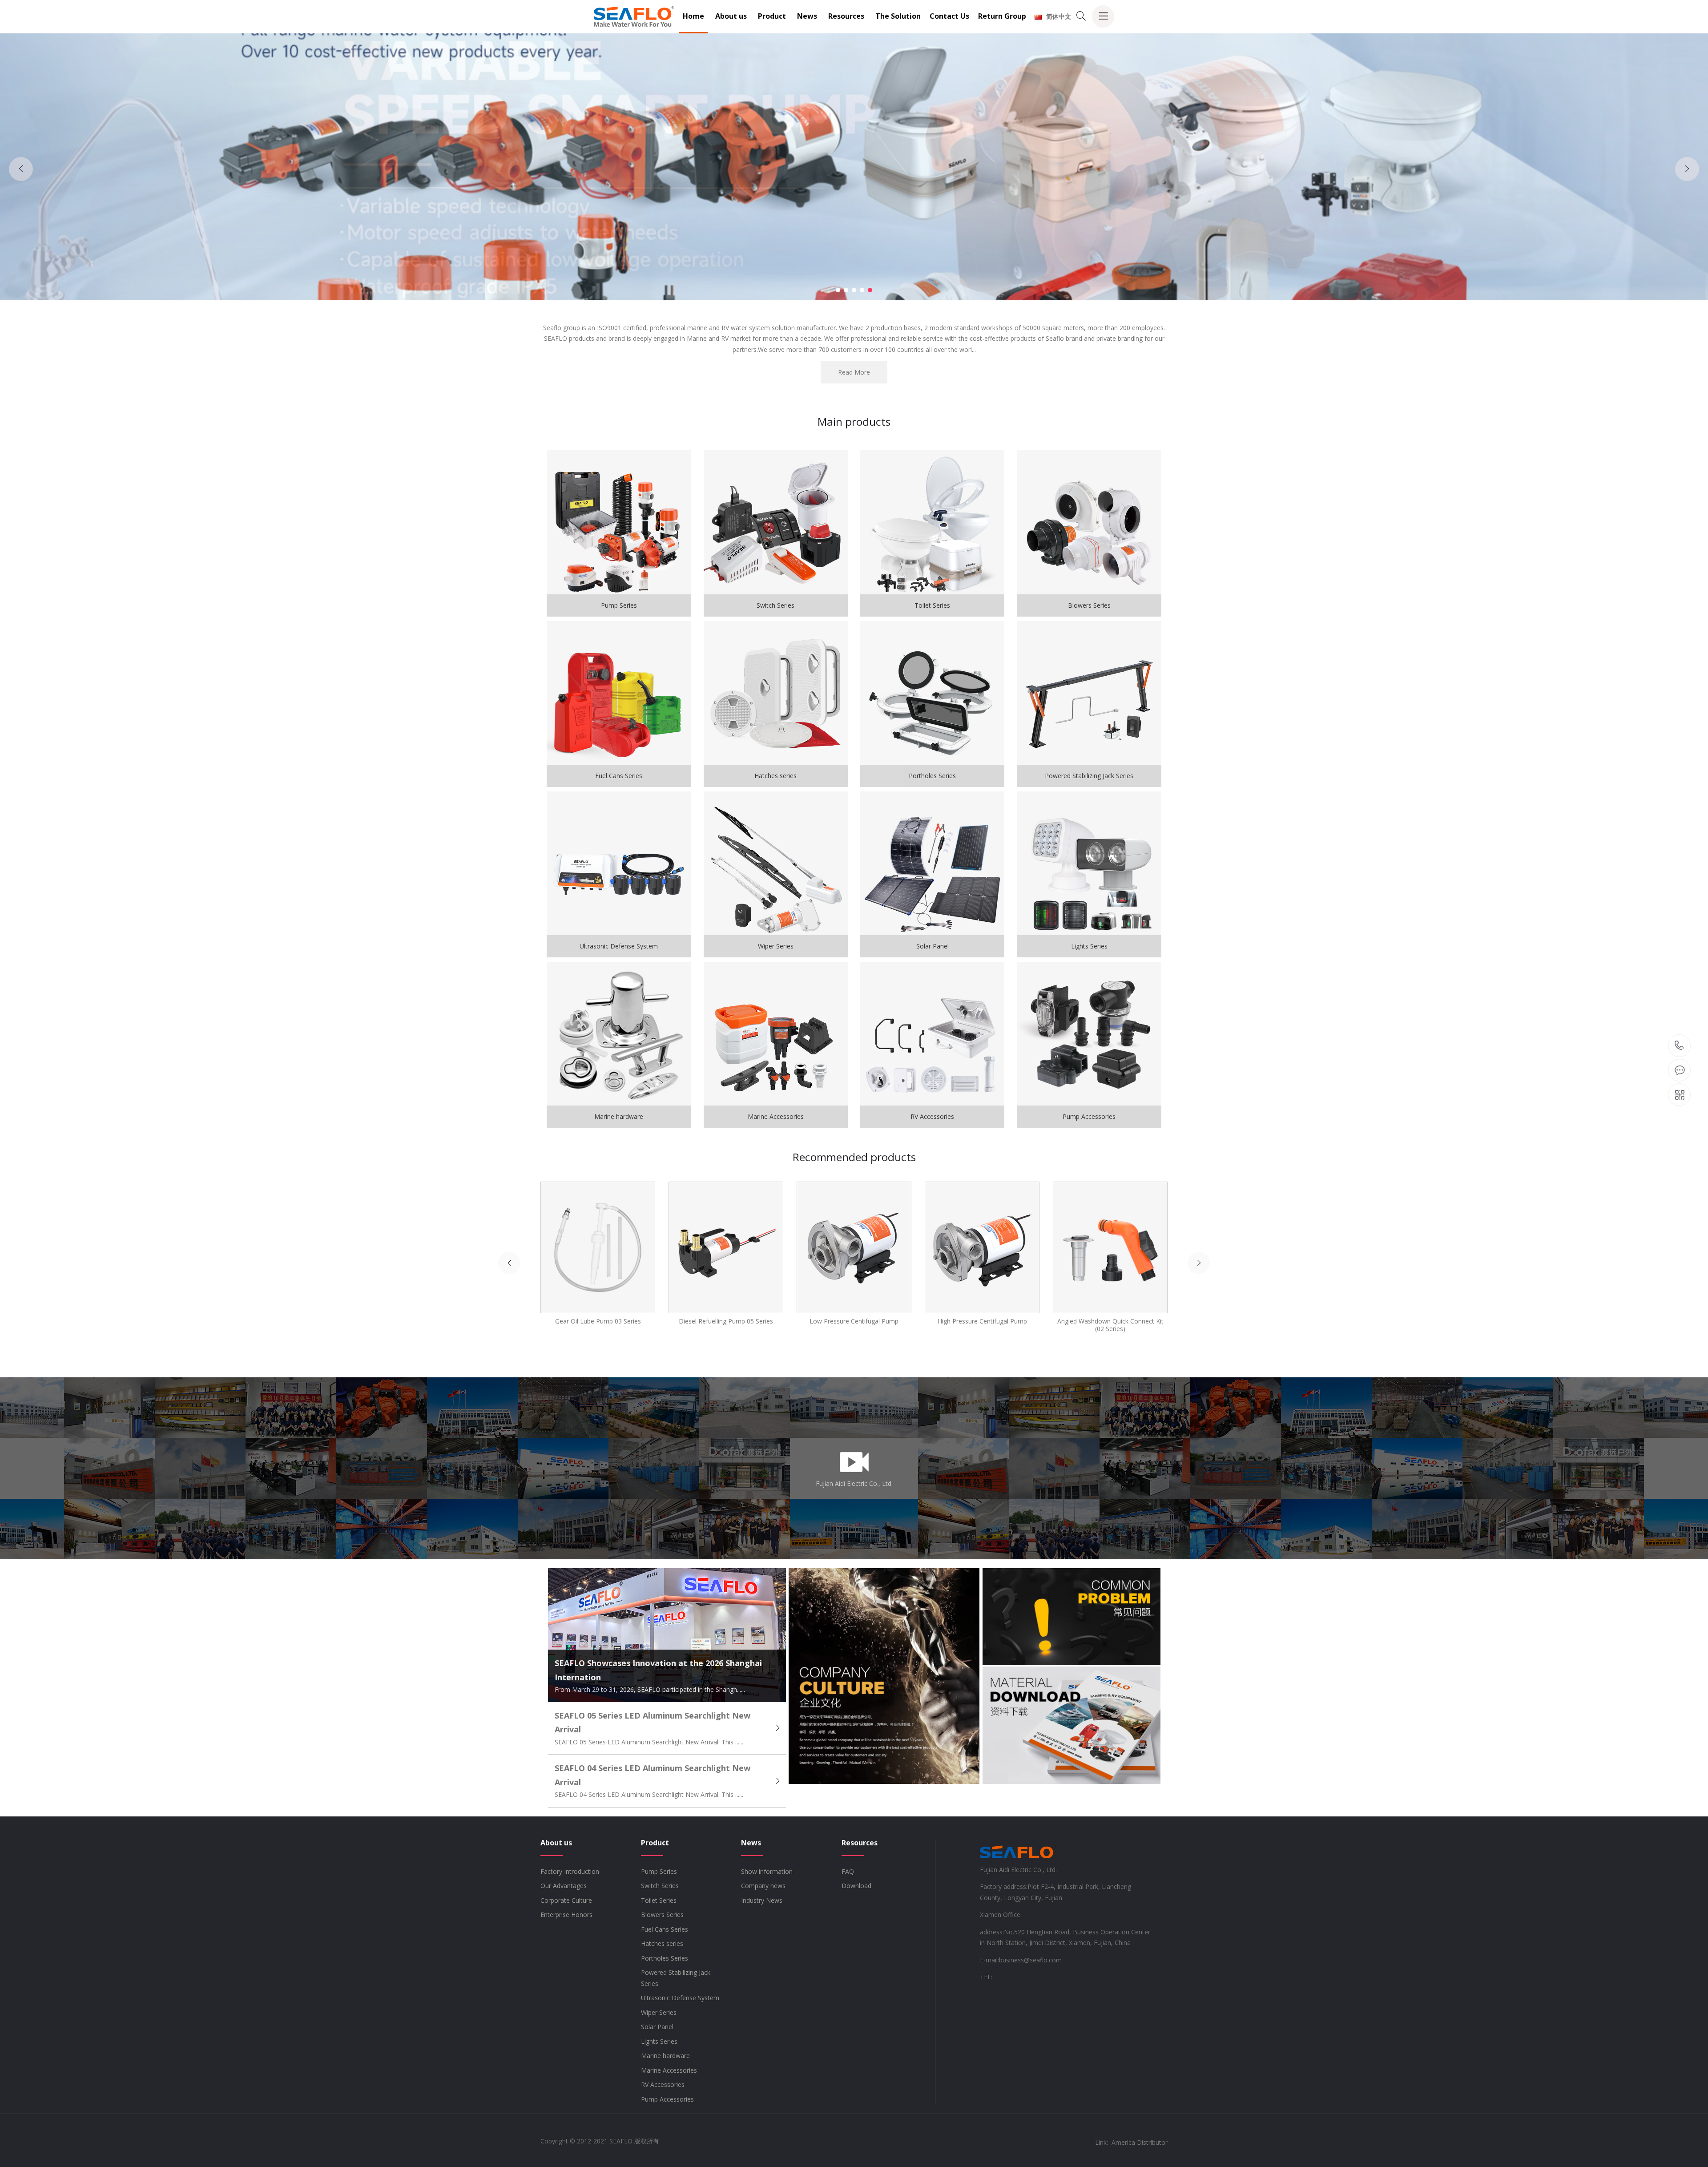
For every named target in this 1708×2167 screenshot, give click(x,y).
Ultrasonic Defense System (680, 1998)
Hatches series (662, 1943)
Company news (763, 1886)
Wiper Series (659, 2012)
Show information (767, 1871)
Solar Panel (657, 2027)
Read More (854, 372)
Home (693, 16)
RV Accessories (663, 2084)
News (807, 16)
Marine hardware (665, 2056)
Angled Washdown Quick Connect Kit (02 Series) (1110, 1325)
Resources (846, 16)
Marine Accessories (669, 2070)
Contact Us (949, 16)
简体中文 (1059, 16)
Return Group (1002, 16)
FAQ (848, 1871)
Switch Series (660, 1886)
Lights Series (659, 2041)
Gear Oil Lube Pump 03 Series (598, 1321)
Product (772, 16)
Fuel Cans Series (665, 1929)
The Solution (898, 16)
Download (856, 1886)
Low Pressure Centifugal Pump (854, 1321)
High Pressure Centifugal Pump (982, 1321)
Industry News (762, 1900)
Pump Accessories (667, 2099)
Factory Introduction (570, 1871)
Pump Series (659, 1871)
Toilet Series (659, 1900)
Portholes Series (665, 1958)
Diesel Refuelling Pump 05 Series (726, 1321)
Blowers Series (662, 1915)
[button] (838, 290)
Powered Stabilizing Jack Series (676, 1978)
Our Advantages (564, 1886)
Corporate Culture (566, 1900)
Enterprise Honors (566, 1915)
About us (731, 16)
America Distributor (1140, 2142)
